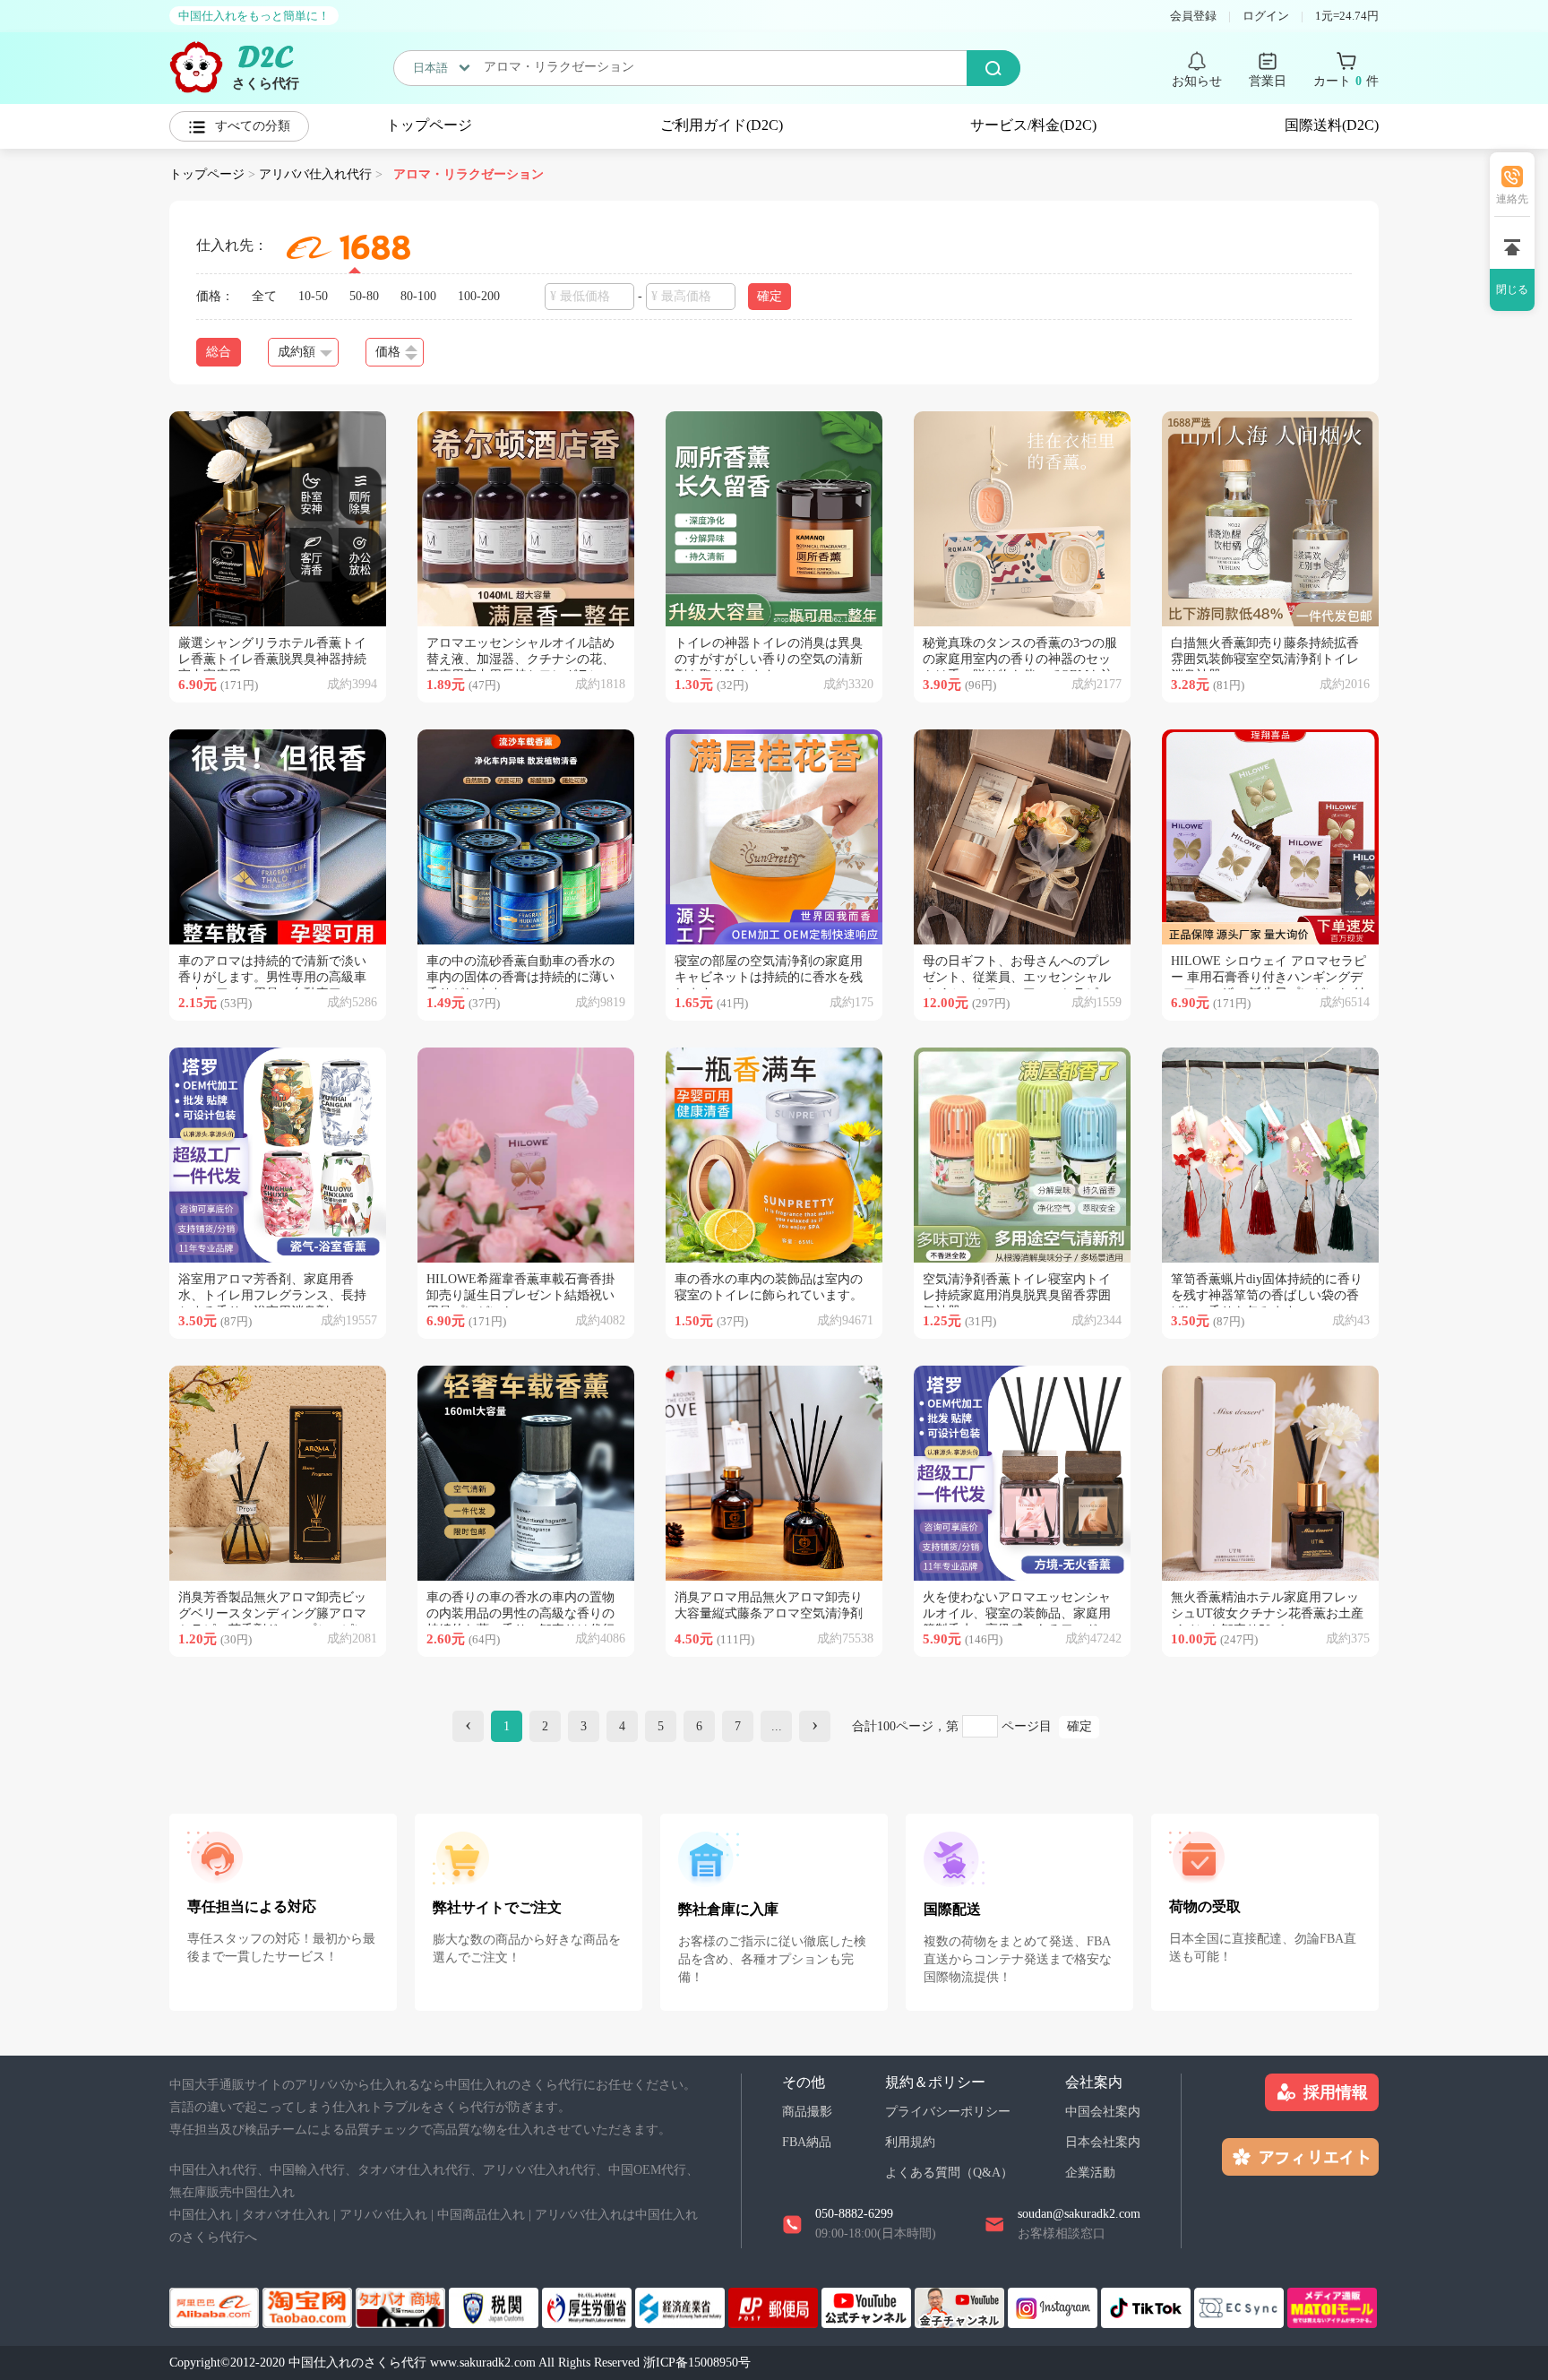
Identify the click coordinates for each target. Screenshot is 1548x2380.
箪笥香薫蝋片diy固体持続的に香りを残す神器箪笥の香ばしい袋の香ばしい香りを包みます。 (1267, 1295)
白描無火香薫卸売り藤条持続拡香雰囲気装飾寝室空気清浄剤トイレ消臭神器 (1265, 659)
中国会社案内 (1103, 2112)
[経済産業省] (682, 2306)
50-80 (364, 296)
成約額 (297, 352)
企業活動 (1090, 2173)
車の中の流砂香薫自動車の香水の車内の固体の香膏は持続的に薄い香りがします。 (520, 977)
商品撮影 (807, 2112)
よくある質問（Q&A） (949, 2173)
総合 (219, 352)
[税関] (495, 2306)
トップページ (429, 125)
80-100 (418, 296)
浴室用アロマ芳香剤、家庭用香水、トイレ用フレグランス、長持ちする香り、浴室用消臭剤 (272, 1295)
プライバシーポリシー (948, 2112)
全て (264, 296)
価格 (388, 352)
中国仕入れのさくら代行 (357, 2363)
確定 (1079, 1726)
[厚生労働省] (589, 2306)
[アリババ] (216, 2306)
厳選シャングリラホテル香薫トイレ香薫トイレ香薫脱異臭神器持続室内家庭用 (272, 659)
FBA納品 (807, 2142)
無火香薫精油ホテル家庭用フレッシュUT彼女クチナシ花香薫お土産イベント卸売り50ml (1267, 1613)
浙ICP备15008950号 (697, 2363)
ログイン (1266, 16)
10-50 (313, 296)
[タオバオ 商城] (402, 2306)
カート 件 (1346, 81)
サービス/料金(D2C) (1033, 125)
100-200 (479, 296)
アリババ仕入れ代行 (315, 174)
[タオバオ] (309, 2306)
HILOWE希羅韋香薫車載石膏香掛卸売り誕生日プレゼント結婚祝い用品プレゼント (520, 1295)
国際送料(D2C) (1332, 125)
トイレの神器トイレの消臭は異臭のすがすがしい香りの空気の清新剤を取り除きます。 (769, 659)
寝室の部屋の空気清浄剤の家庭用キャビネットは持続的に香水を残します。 (769, 977)
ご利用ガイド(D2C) (722, 125)
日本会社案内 (1103, 2142)
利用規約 (910, 2142)
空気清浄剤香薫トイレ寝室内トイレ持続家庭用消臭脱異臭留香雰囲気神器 (1017, 1295)
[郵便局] (775, 2306)
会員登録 (1193, 16)
